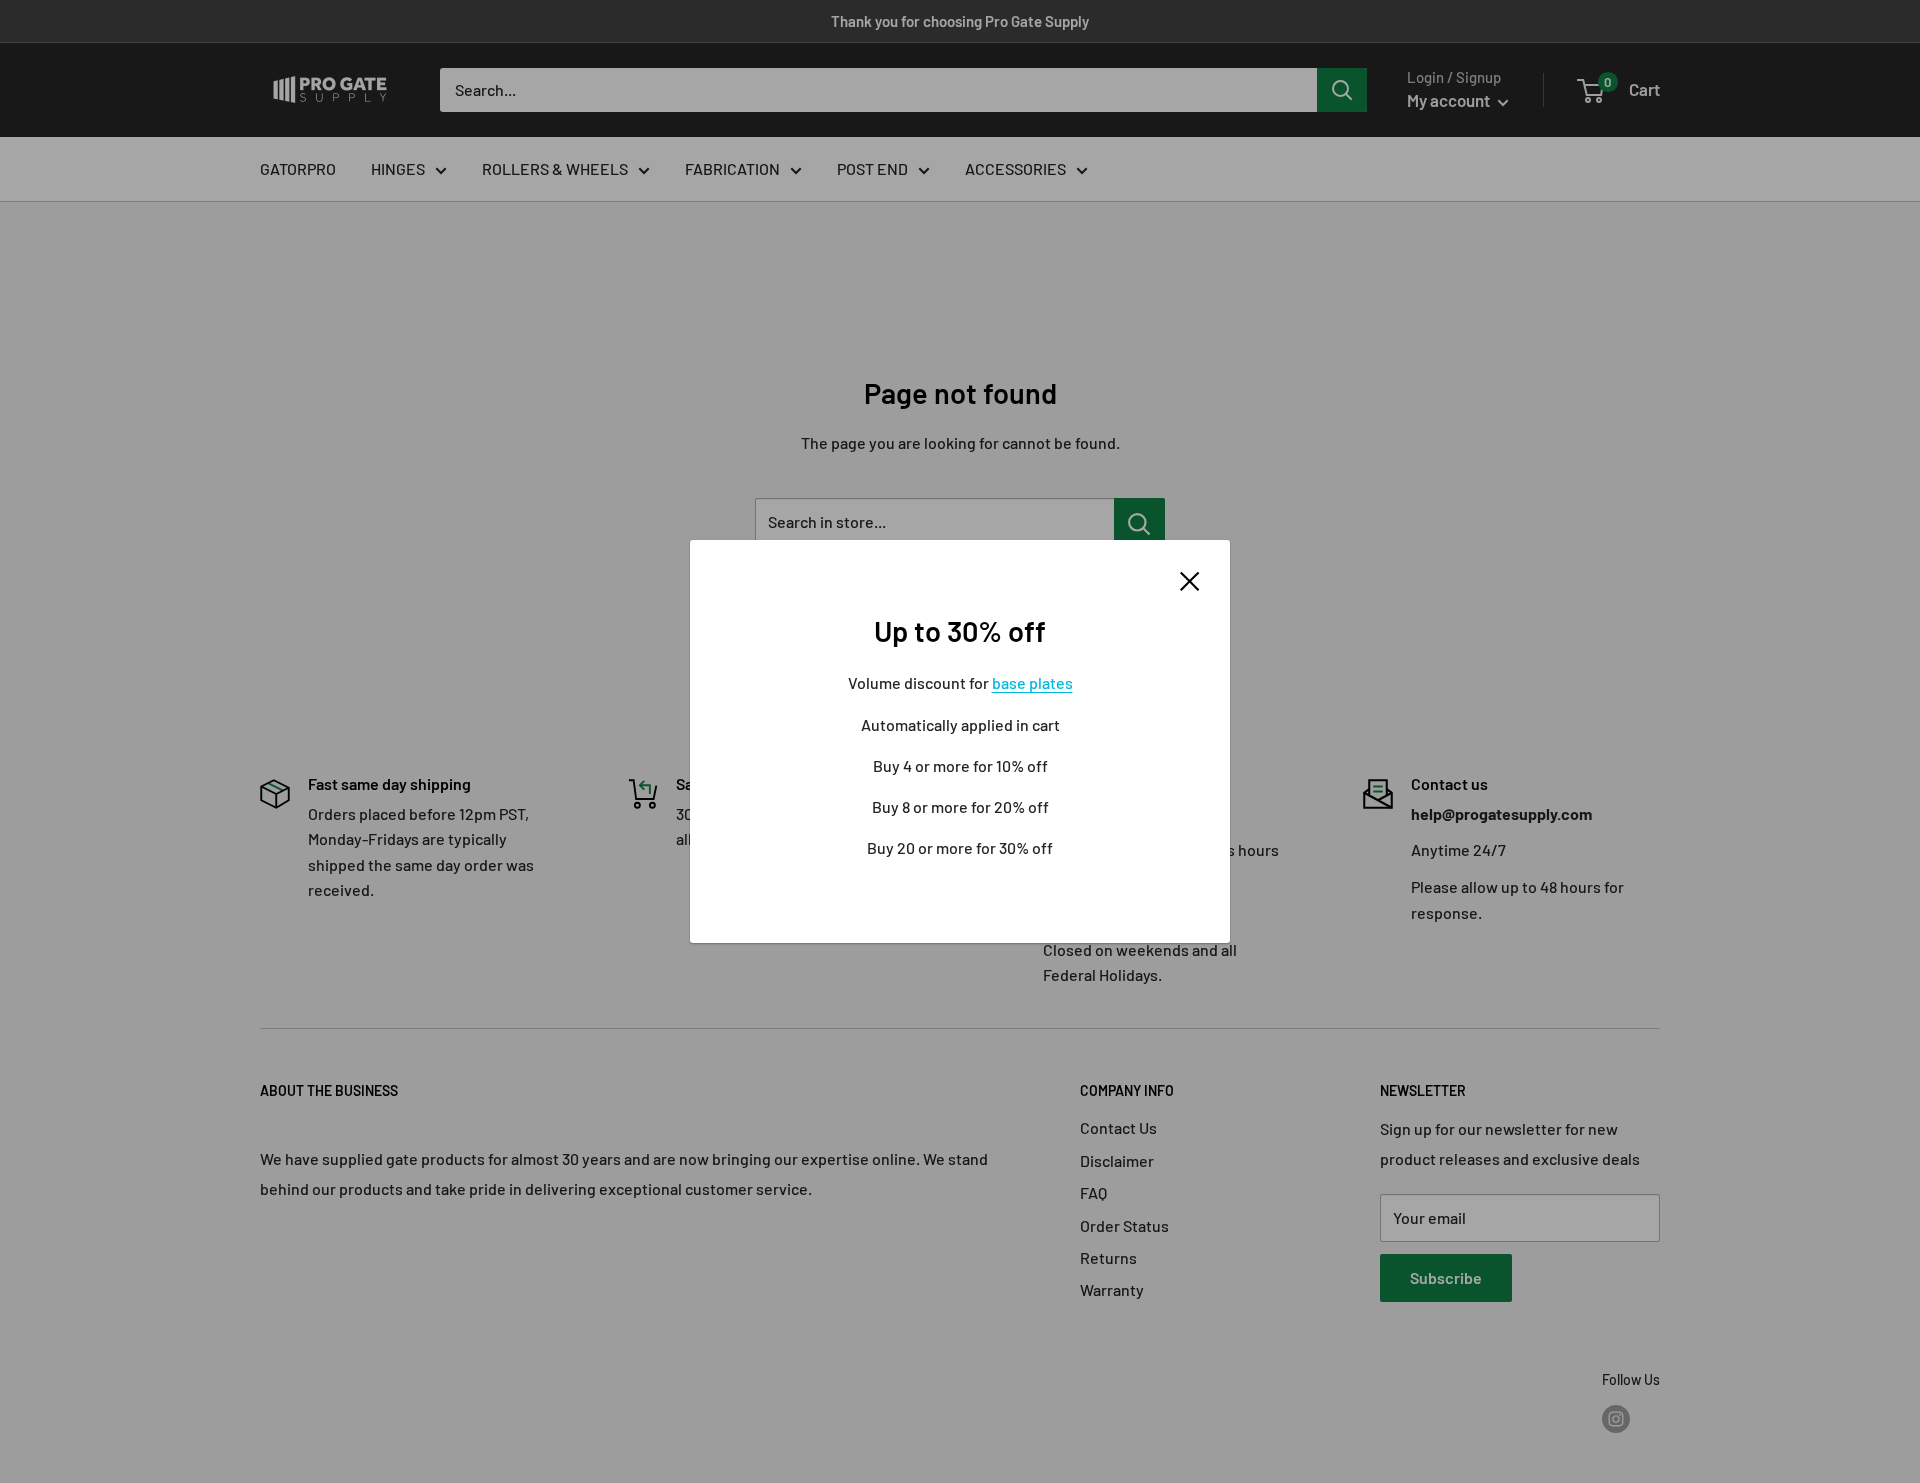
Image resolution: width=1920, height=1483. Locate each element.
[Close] (1190, 579)
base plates (1032, 682)
